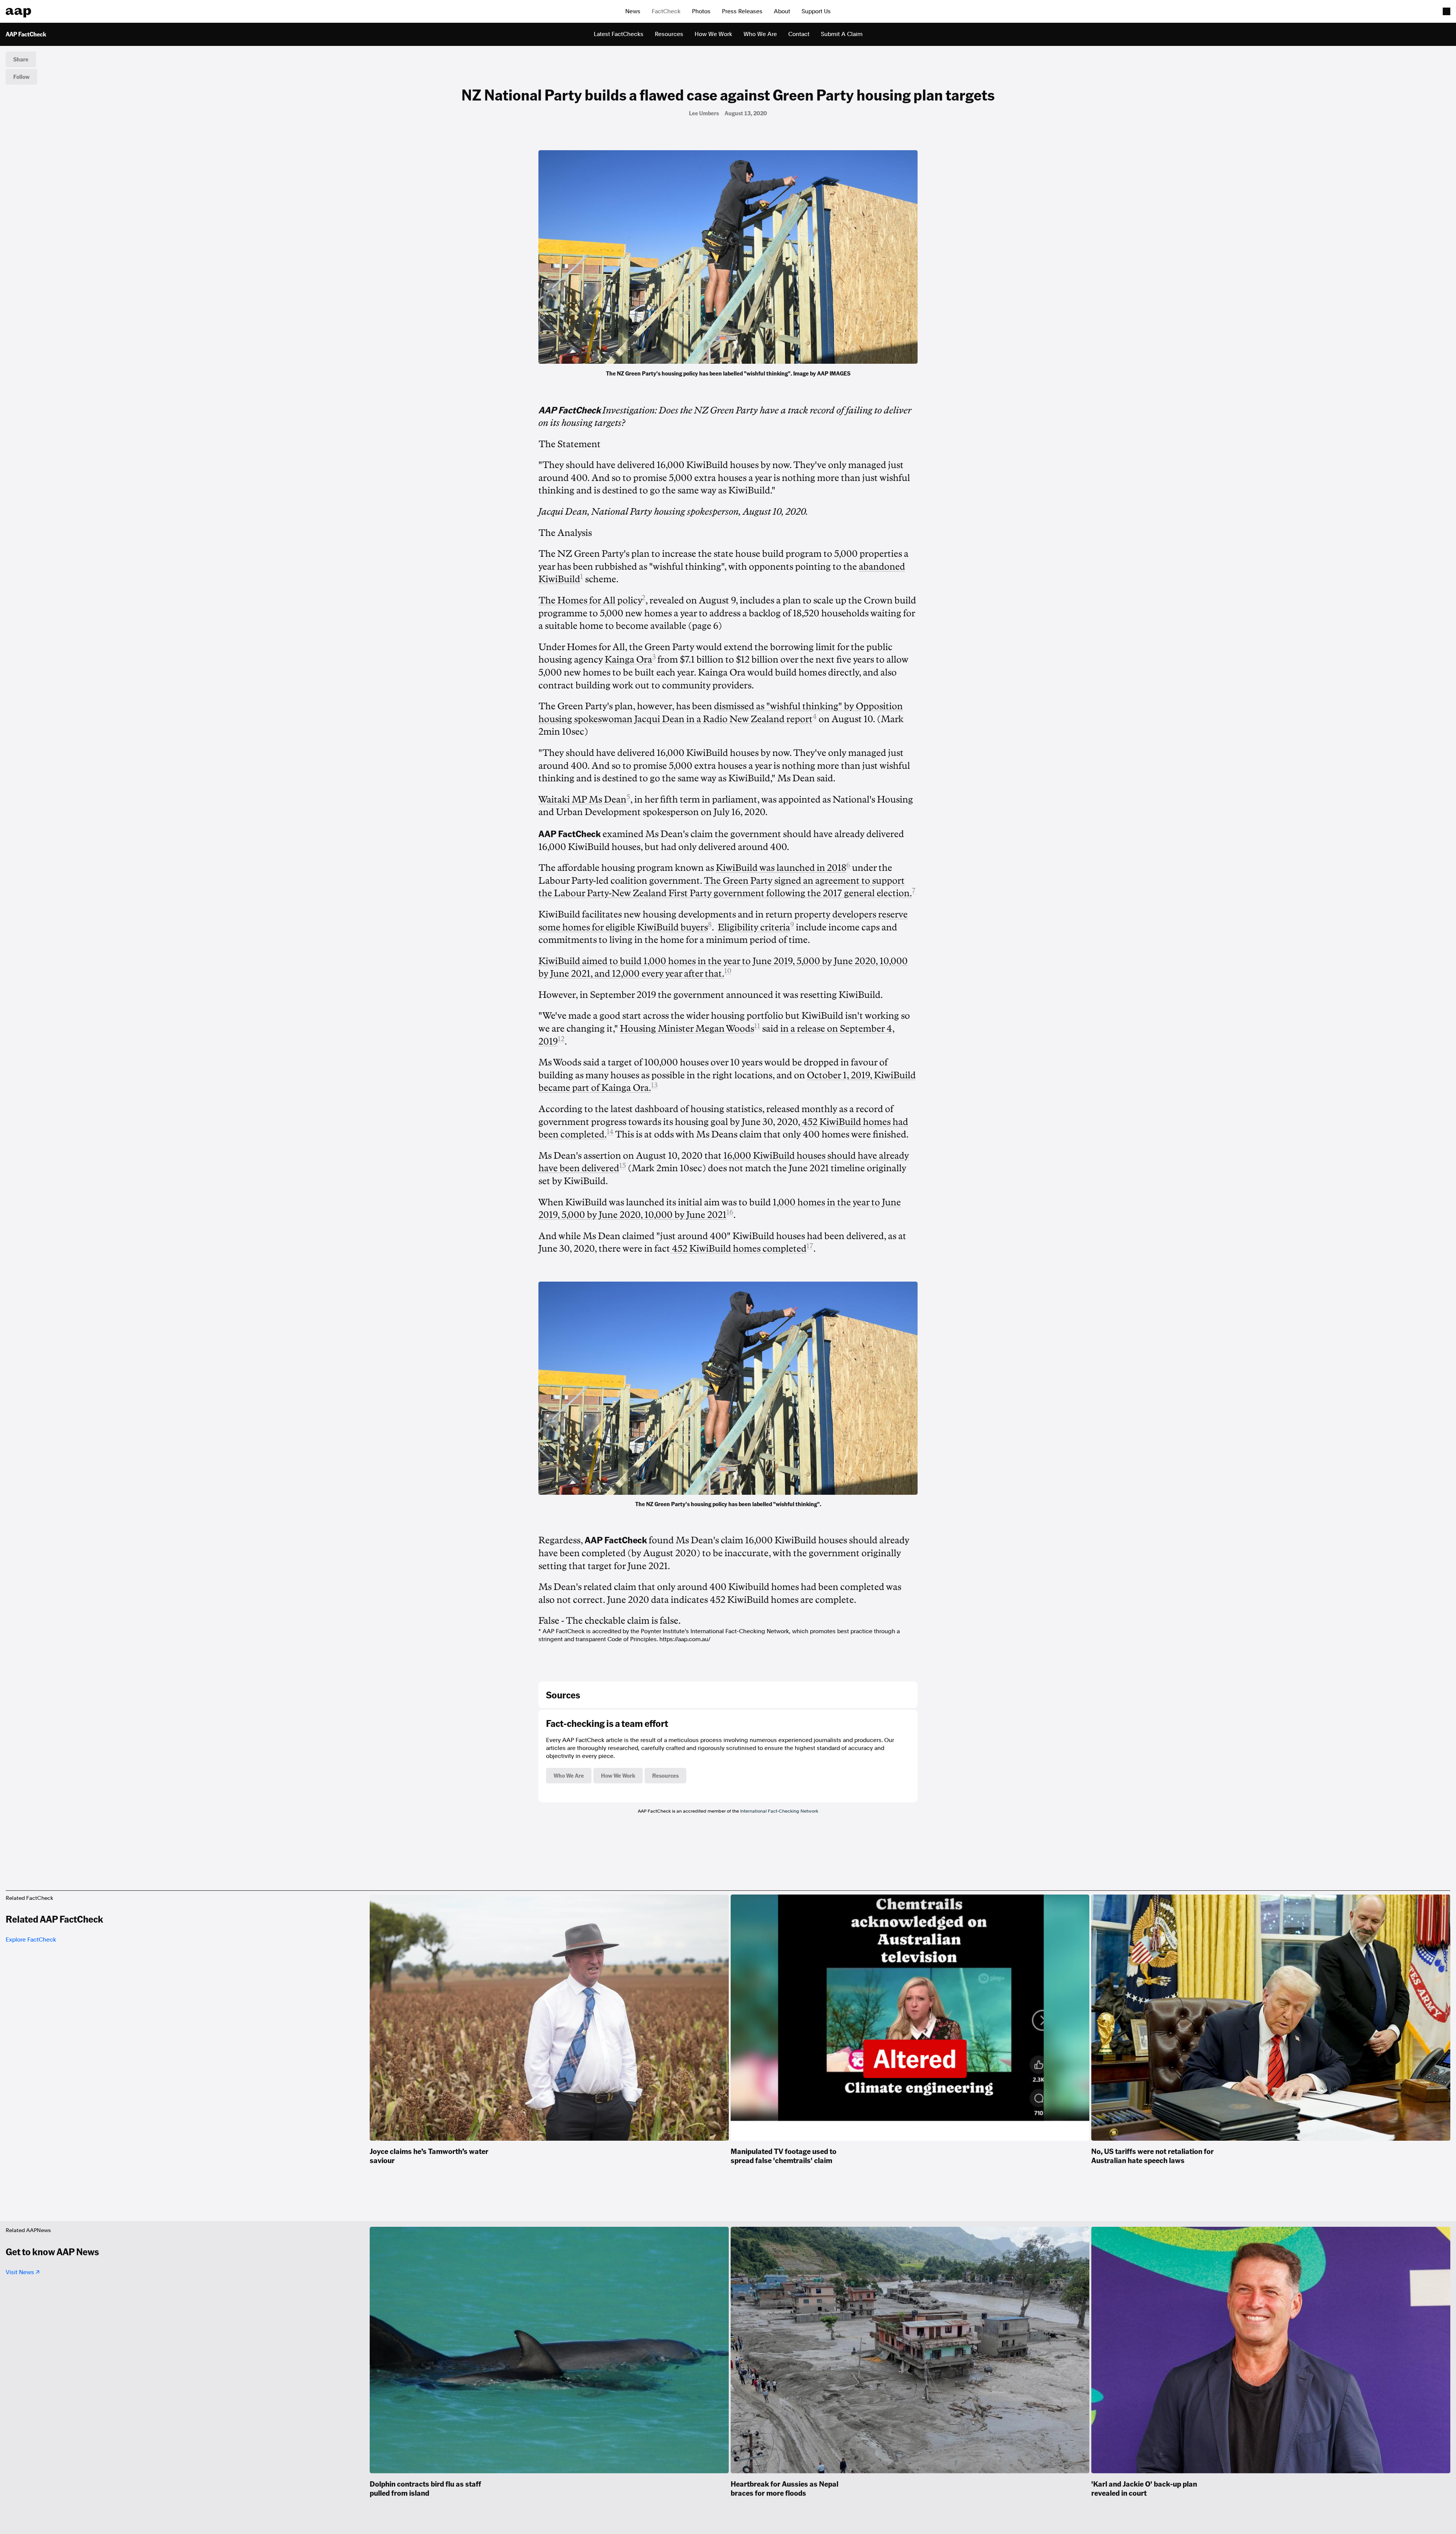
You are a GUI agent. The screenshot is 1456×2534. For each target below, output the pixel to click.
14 (610, 1132)
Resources (669, 34)
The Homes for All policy (590, 600)
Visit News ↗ (23, 2272)
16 (730, 1212)
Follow (21, 77)
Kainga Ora (628, 660)
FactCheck (666, 11)
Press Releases (742, 11)
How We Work (713, 34)
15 (623, 1166)
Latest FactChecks (619, 34)
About (782, 11)
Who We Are (760, 34)
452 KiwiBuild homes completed (738, 1249)
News (633, 11)
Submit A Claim (842, 34)
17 (810, 1246)
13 (654, 1085)
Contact (799, 34)
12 (561, 1039)
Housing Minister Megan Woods (687, 1029)
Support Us (816, 11)
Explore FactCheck (31, 1940)
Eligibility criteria (754, 927)
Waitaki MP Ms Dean (582, 800)
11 (757, 1026)
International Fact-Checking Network (779, 1811)
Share (21, 59)
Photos (701, 11)
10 (728, 971)
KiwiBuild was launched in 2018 (781, 868)
